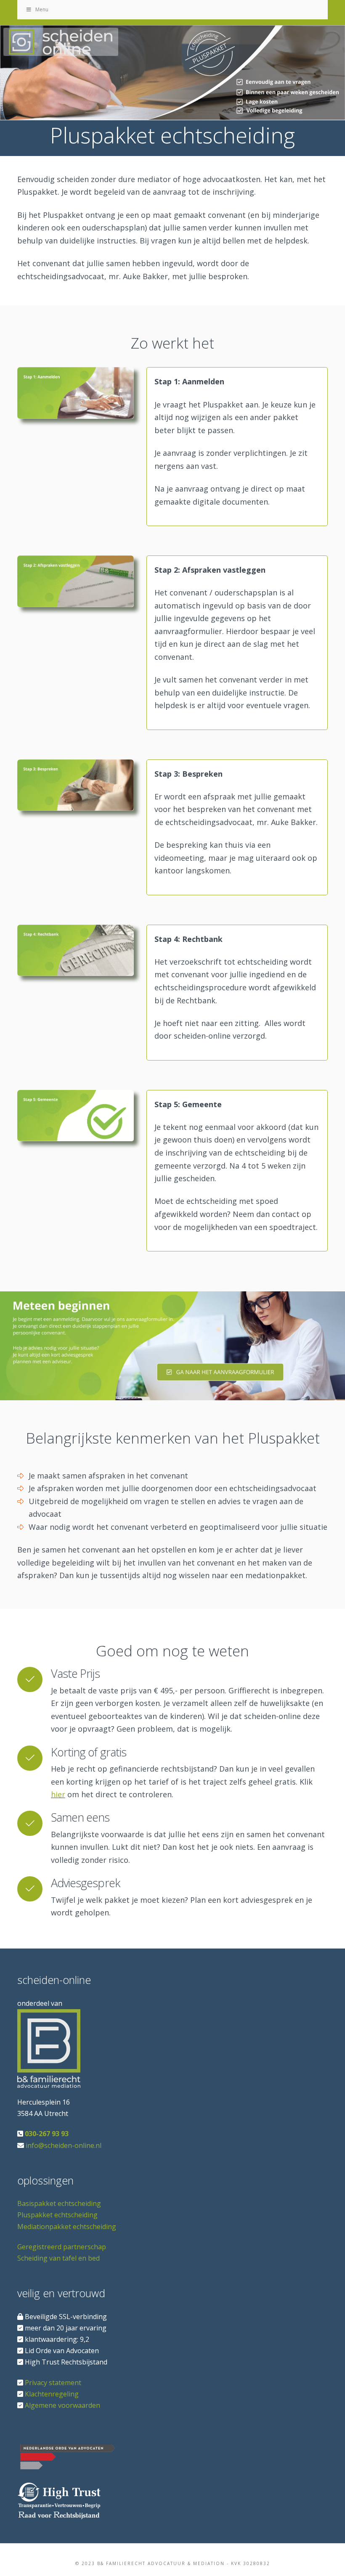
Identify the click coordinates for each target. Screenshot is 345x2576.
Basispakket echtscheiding (59, 2204)
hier (58, 1794)
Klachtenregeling (52, 2394)
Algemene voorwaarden (62, 2405)
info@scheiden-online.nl (64, 2145)
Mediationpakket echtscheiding (67, 2227)
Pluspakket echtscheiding (57, 2215)
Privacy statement (53, 2383)
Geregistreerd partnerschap (62, 2247)
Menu (42, 9)
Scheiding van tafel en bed (58, 2258)
